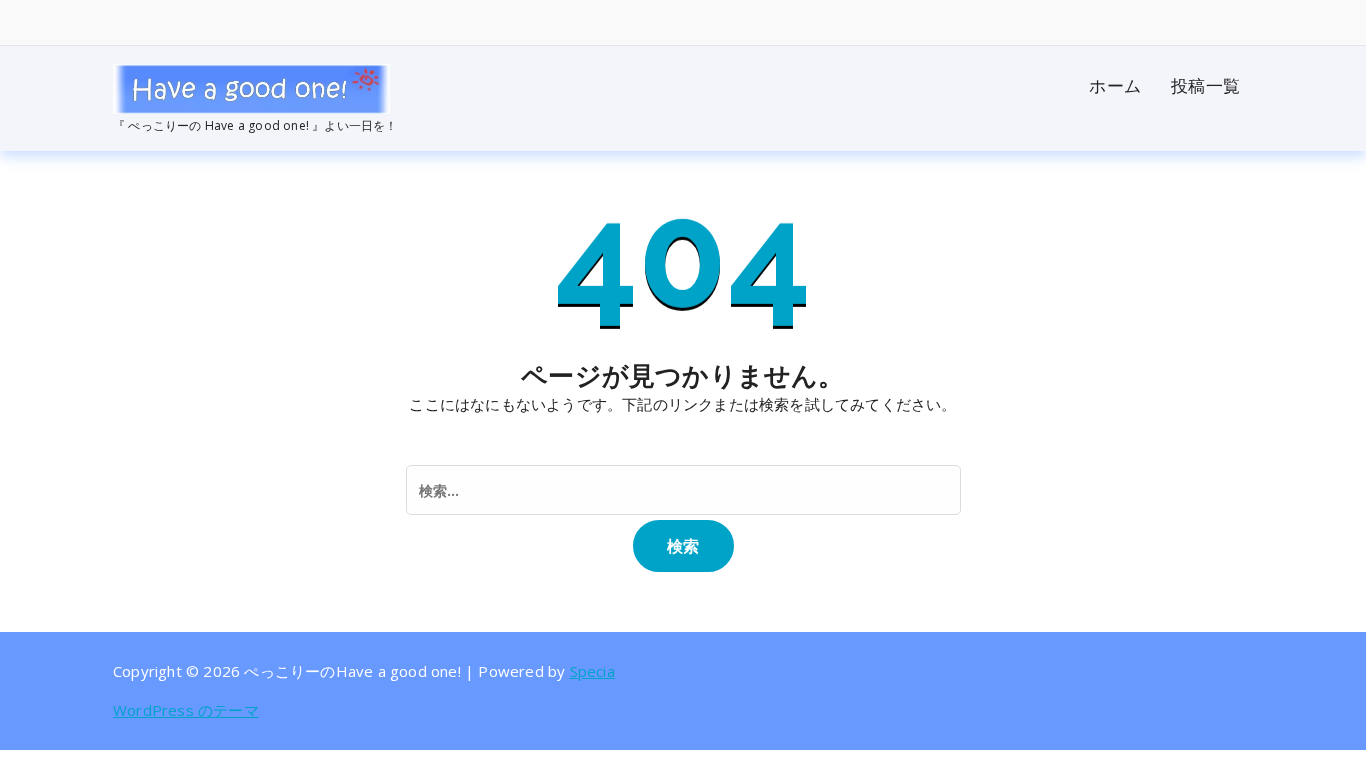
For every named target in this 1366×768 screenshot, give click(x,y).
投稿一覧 (1205, 85)
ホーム (1115, 85)
